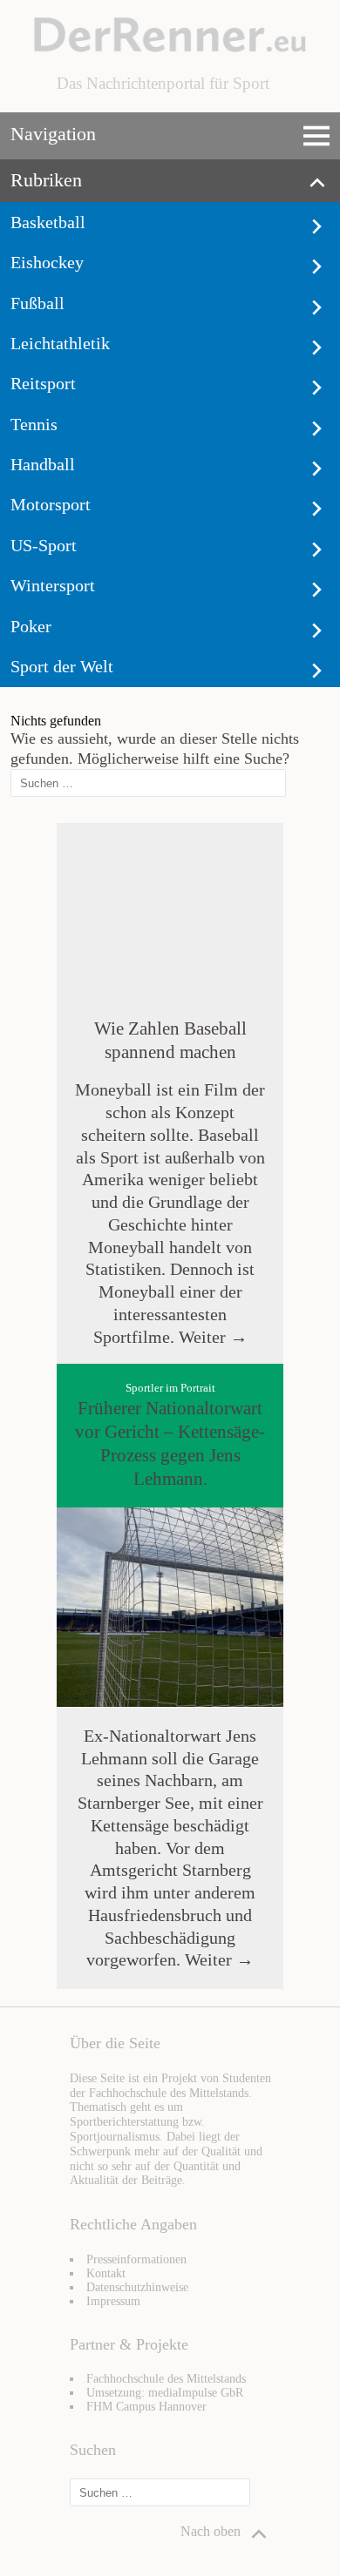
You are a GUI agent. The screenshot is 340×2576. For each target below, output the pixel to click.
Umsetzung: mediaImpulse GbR (165, 2393)
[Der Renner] (170, 47)
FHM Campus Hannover (146, 2407)
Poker (31, 626)
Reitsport (43, 383)
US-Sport (44, 545)
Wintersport (53, 585)
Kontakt (106, 2273)
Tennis (34, 424)
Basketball (48, 222)
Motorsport (51, 504)
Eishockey (47, 262)
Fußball (37, 303)
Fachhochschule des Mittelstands (166, 2379)
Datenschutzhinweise (137, 2287)
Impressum (113, 2301)
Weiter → (211, 1337)
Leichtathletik (60, 343)
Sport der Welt (62, 666)
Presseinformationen (136, 2259)
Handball (43, 464)
